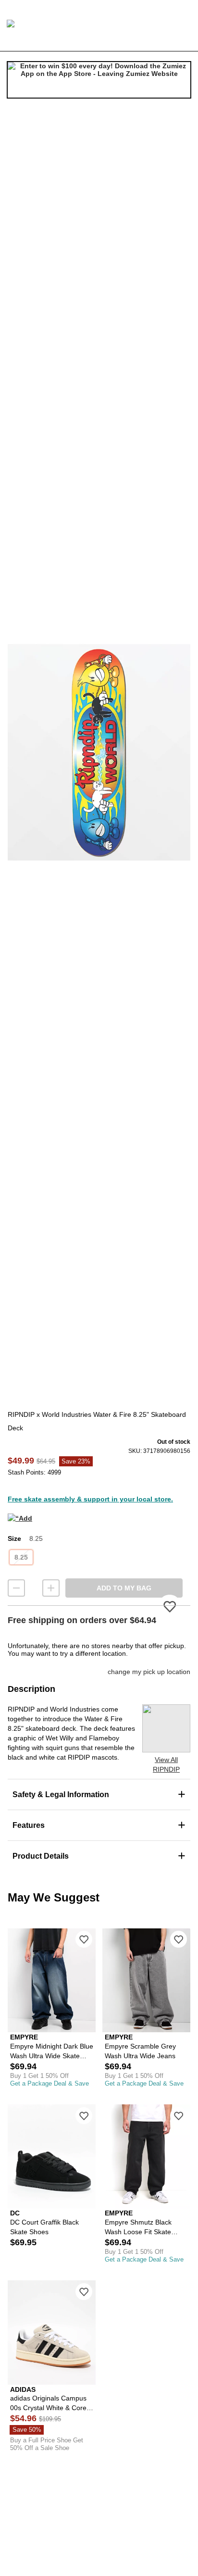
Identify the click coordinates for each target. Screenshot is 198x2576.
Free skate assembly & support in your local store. (90, 1499)
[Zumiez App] (99, 80)
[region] (99, 752)
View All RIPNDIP (166, 1764)
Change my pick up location (149, 1672)
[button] (99, 752)
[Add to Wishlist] (84, 1939)
